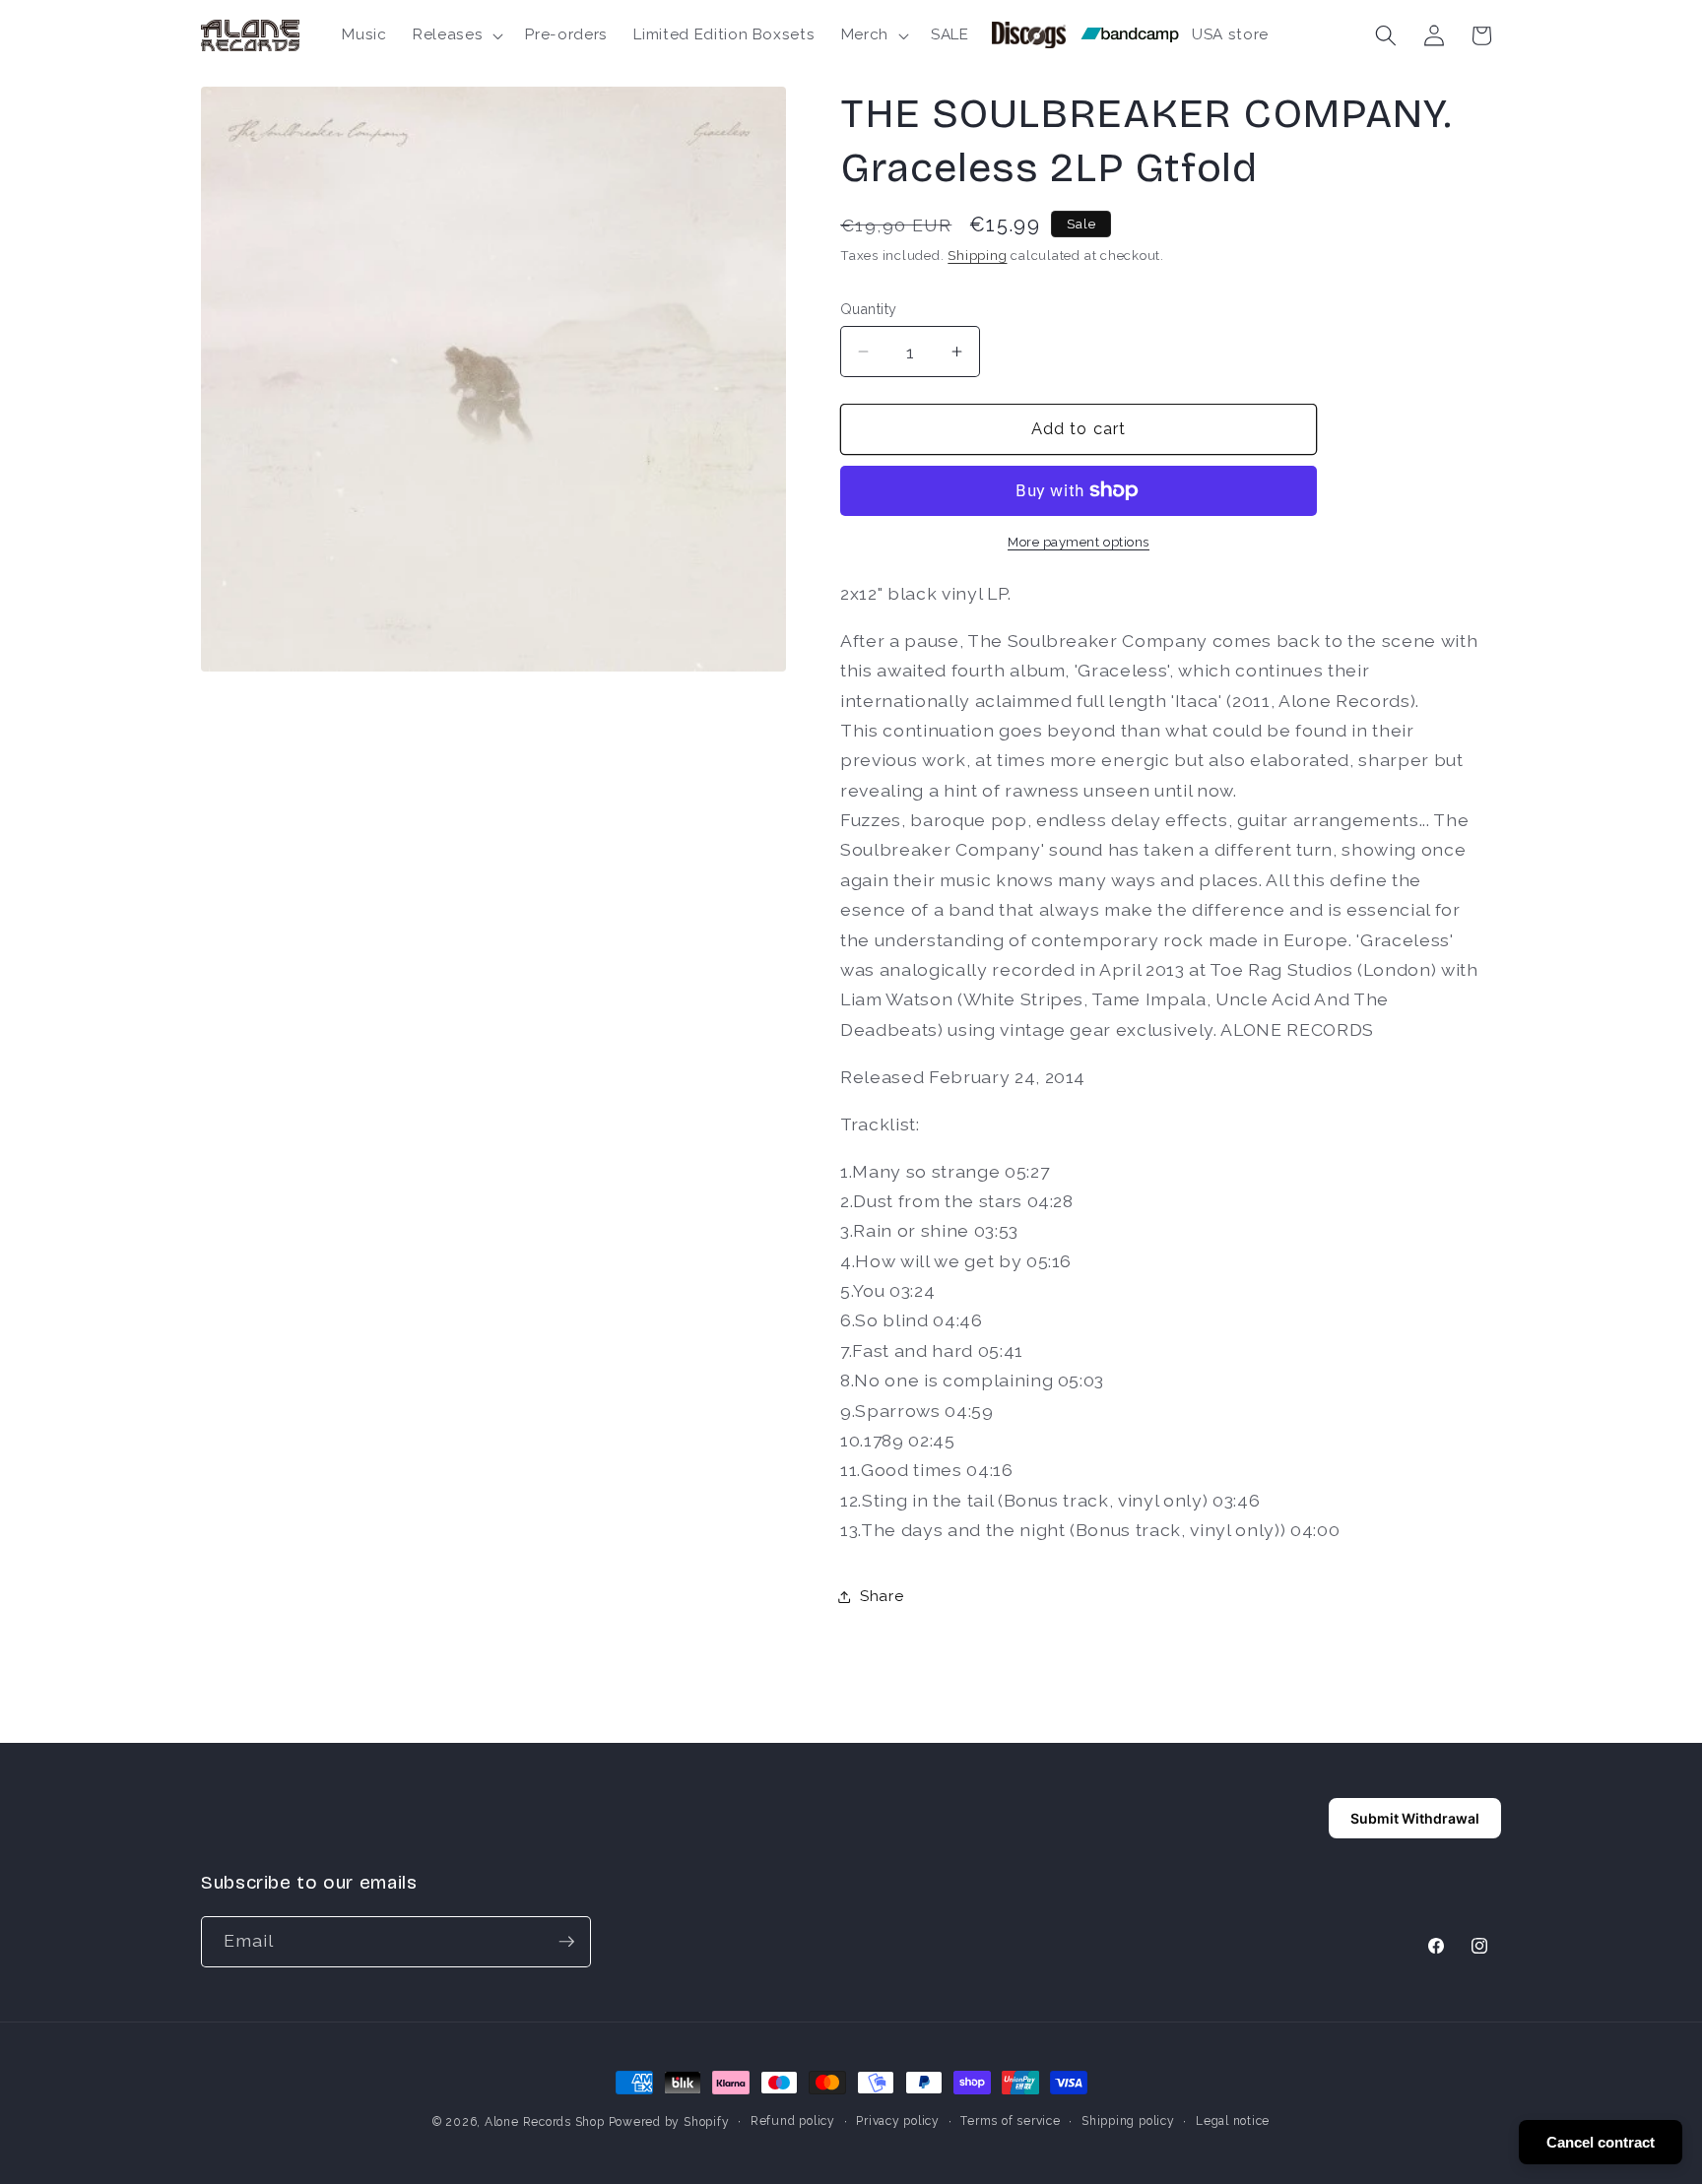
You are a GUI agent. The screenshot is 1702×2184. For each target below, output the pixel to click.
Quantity (869, 309)
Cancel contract (1601, 2142)
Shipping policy (1128, 2121)
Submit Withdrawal (1415, 1818)
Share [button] (882, 1596)
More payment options (1079, 542)
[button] (456, 35)
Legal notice (1233, 2121)
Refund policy (793, 2121)
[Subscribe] (566, 1942)
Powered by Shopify (669, 2122)
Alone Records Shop (545, 2122)
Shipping (977, 256)
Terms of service (1010, 2121)
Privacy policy (898, 2121)
